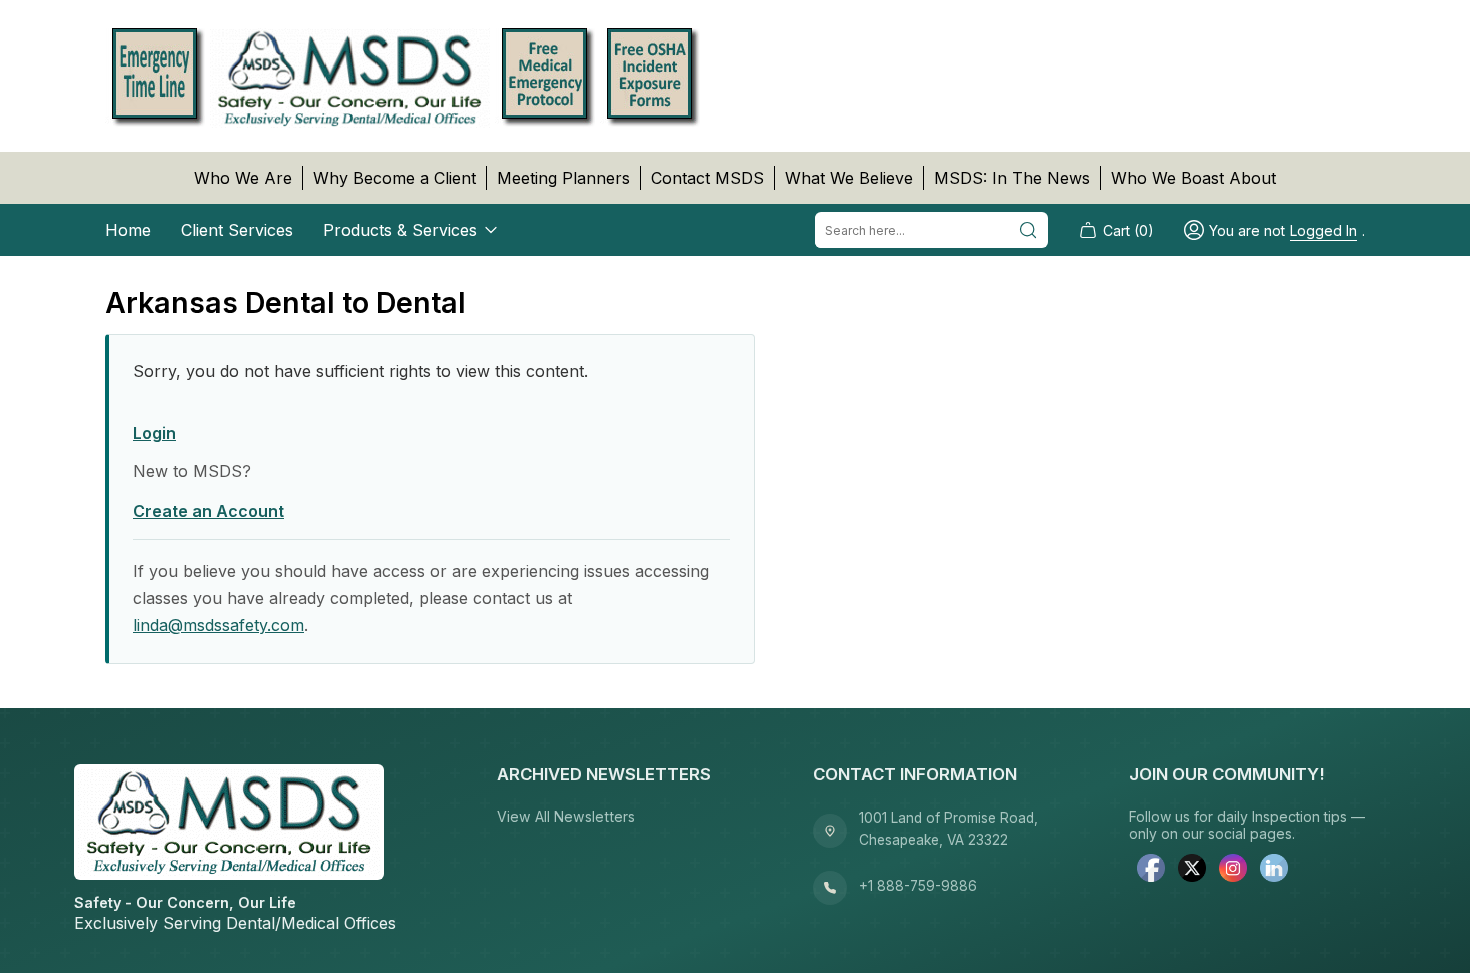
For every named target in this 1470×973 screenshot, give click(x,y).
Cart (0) (1128, 230)
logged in (1323, 230)
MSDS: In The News (1012, 178)
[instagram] (1233, 870)
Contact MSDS (707, 178)
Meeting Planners (563, 178)
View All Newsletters (566, 816)
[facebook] (1151, 870)
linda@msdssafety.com (218, 625)
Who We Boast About (1193, 178)
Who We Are (243, 178)
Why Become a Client (394, 178)
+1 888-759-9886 (918, 886)
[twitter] (1192, 870)
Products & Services (400, 230)
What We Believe (849, 178)
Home (128, 230)
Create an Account (208, 511)
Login (154, 433)
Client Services (237, 230)
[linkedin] (1274, 870)
